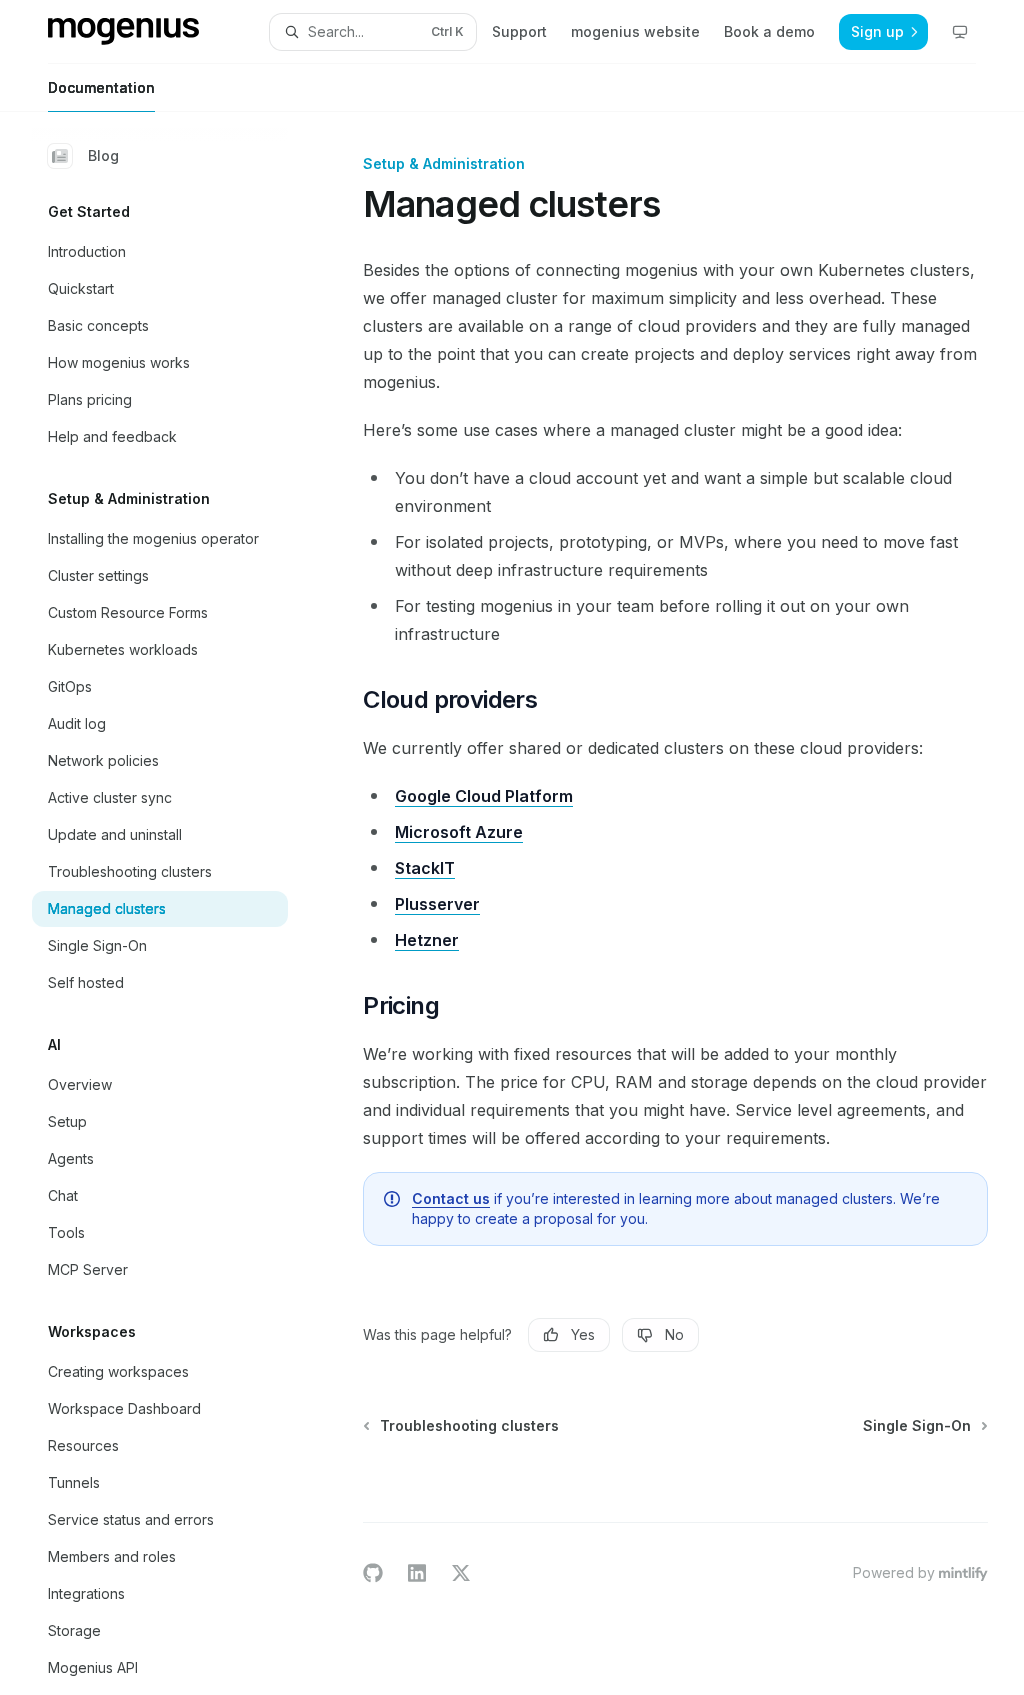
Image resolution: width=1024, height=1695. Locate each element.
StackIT (425, 868)
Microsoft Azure (459, 832)
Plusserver (437, 904)
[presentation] (176, 903)
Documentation (101, 87)
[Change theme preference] (960, 32)
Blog (103, 155)
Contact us (451, 1198)
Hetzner (427, 940)
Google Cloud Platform (484, 796)
